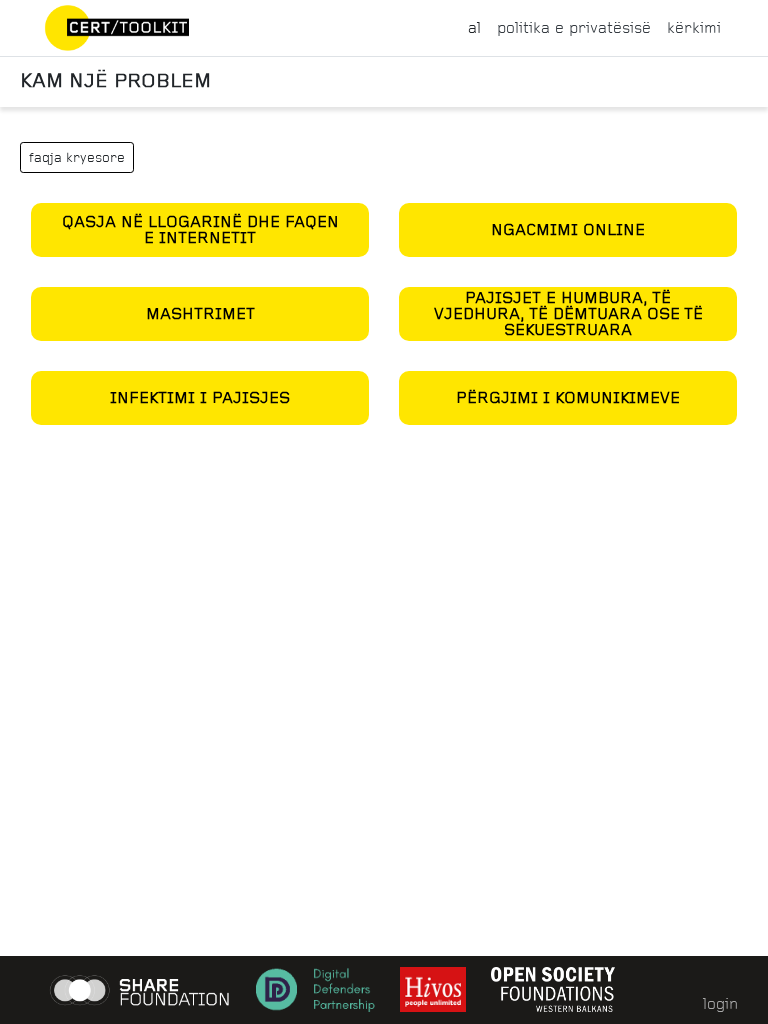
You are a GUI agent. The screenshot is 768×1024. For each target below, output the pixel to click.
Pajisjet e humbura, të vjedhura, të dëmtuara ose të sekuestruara (568, 313)
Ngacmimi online (568, 229)
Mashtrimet (200, 313)
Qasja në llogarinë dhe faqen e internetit (200, 229)
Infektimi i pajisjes (200, 397)
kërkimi (694, 27)
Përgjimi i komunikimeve (568, 397)
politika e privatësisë (574, 27)
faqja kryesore (77, 157)
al (474, 27)
